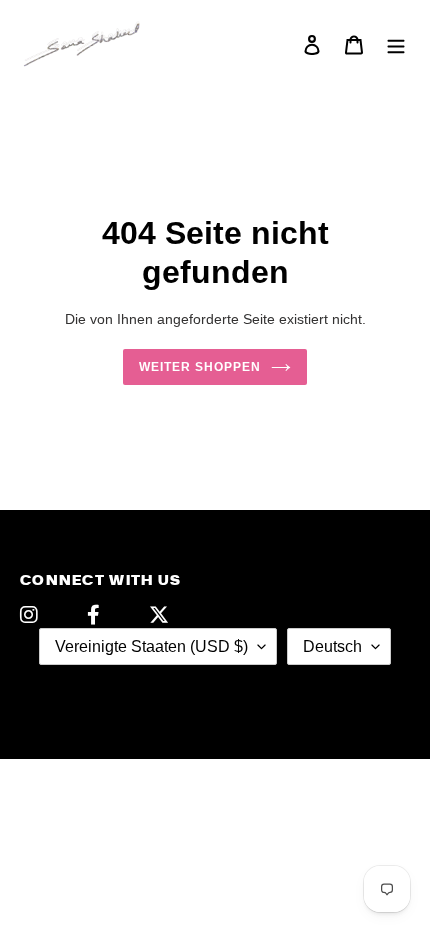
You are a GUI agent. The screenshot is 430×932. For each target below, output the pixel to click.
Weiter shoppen (200, 367)
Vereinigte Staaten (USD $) (151, 646)
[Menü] (396, 44)
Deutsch (332, 646)
